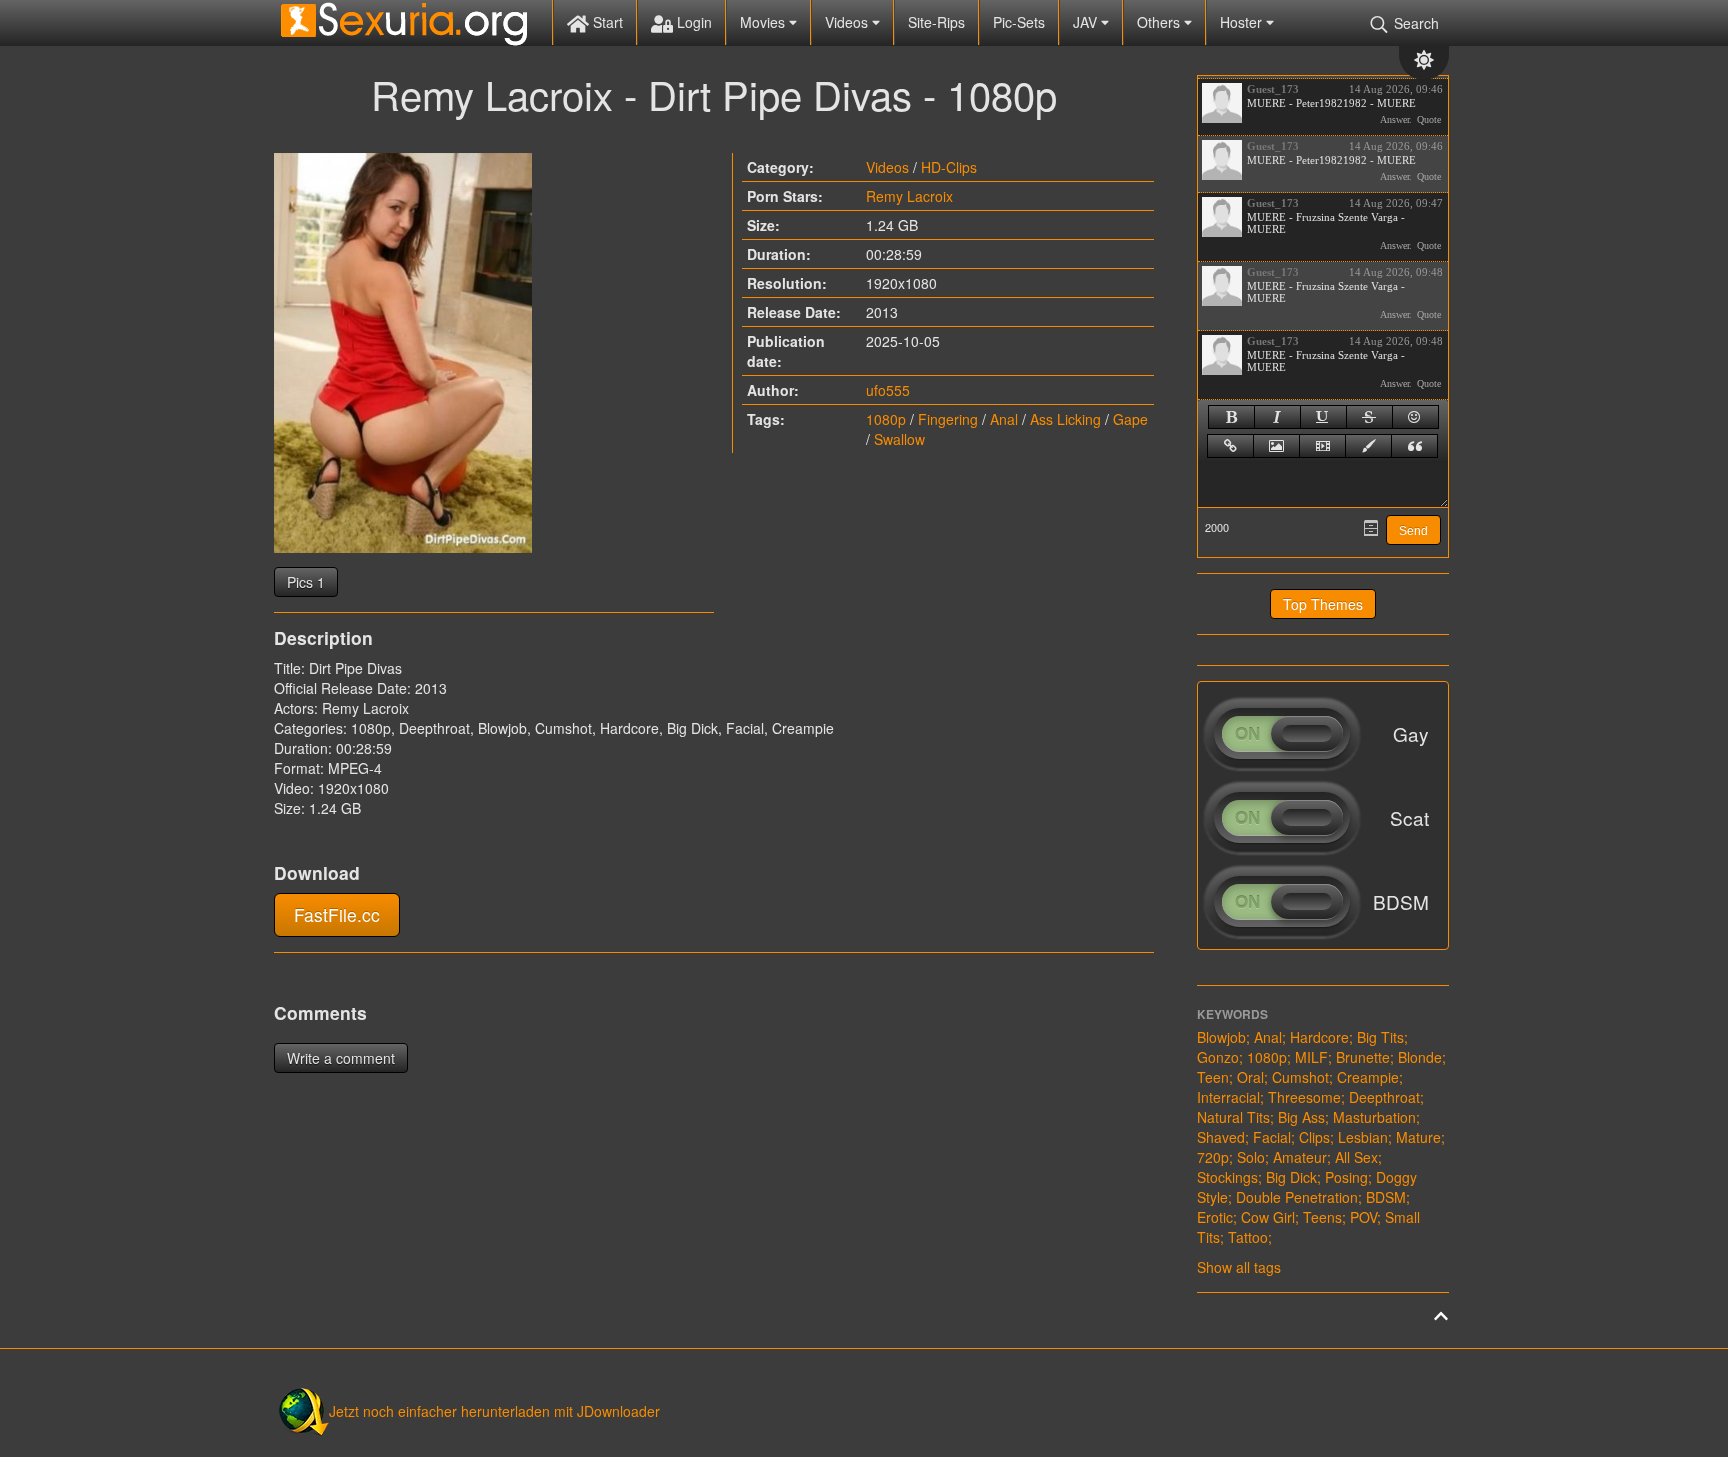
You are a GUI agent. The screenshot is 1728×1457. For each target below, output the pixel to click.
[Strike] (1369, 417)
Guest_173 (1273, 89)
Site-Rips (936, 22)
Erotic (1215, 1217)
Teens (1322, 1217)
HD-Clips (949, 167)
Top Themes (1323, 604)
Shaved (1221, 1137)
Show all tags (1239, 1267)
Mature (1418, 1137)
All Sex (1356, 1157)
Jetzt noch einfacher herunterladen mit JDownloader (494, 1411)
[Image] (1276, 446)
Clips (1314, 1137)
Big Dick (1291, 1177)
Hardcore (1319, 1037)
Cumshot (1300, 1077)
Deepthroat (1384, 1097)
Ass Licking (1065, 419)
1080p (886, 419)
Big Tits (1380, 1037)
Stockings (1227, 1177)
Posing (1346, 1177)
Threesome (1304, 1097)
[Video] (1322, 446)
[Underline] (1323, 417)
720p (1213, 1157)
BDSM (1386, 1197)
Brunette (1363, 1057)
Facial (1272, 1137)
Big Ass (1301, 1117)
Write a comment (341, 1058)
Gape (1130, 419)
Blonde (1420, 1057)
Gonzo (1218, 1057)
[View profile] (1222, 103)
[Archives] (1371, 528)
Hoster (1243, 22)
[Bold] (1231, 417)
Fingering (948, 419)
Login (692, 22)
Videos (848, 22)
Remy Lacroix (909, 196)
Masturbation (1374, 1117)
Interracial (1228, 1097)
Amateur (1300, 1157)
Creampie (1368, 1077)
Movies (764, 22)
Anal (1004, 419)
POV (1363, 1217)
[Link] (1230, 446)
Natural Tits (1233, 1117)
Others (1160, 22)
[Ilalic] (1277, 417)
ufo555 (888, 390)
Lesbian (1363, 1137)
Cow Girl (1268, 1217)
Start (606, 22)
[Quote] (1414, 446)
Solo (1251, 1157)
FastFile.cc (337, 914)
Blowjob (1221, 1037)
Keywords (1232, 1014)
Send (1413, 531)
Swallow (899, 439)
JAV (1087, 22)
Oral (1250, 1077)
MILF (1311, 1057)
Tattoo (1248, 1237)
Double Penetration (1297, 1197)
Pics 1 (306, 582)
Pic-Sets (1019, 22)
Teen (1213, 1077)
